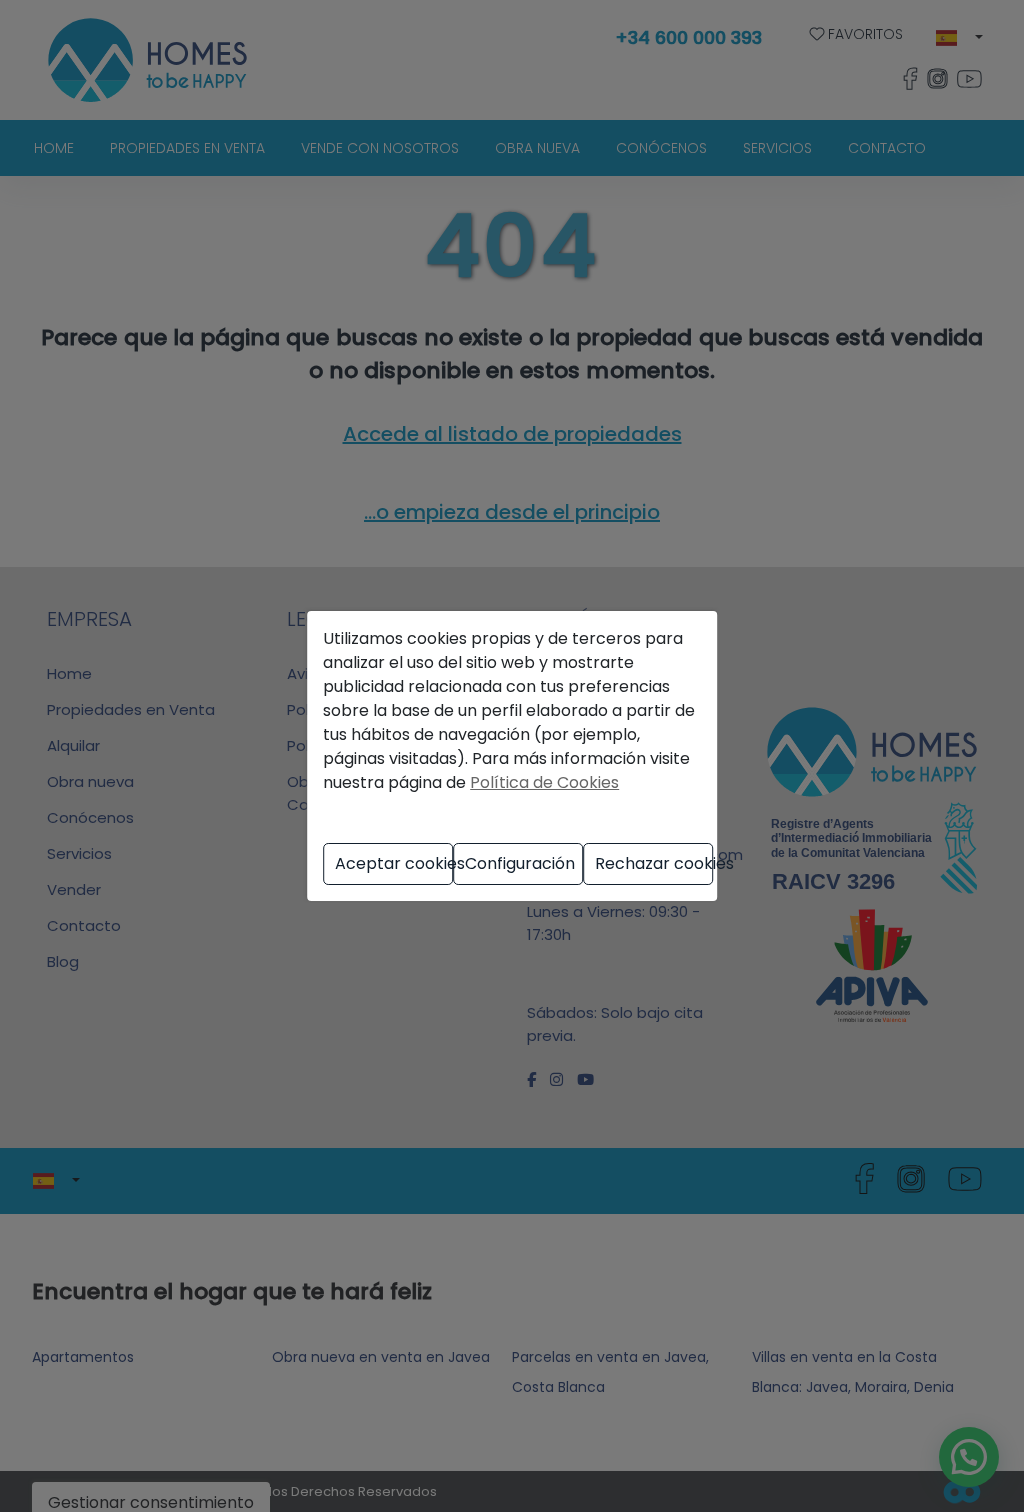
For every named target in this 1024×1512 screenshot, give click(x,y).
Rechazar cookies (654, 863)
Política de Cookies (544, 782)
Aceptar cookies (394, 863)
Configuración (520, 863)
